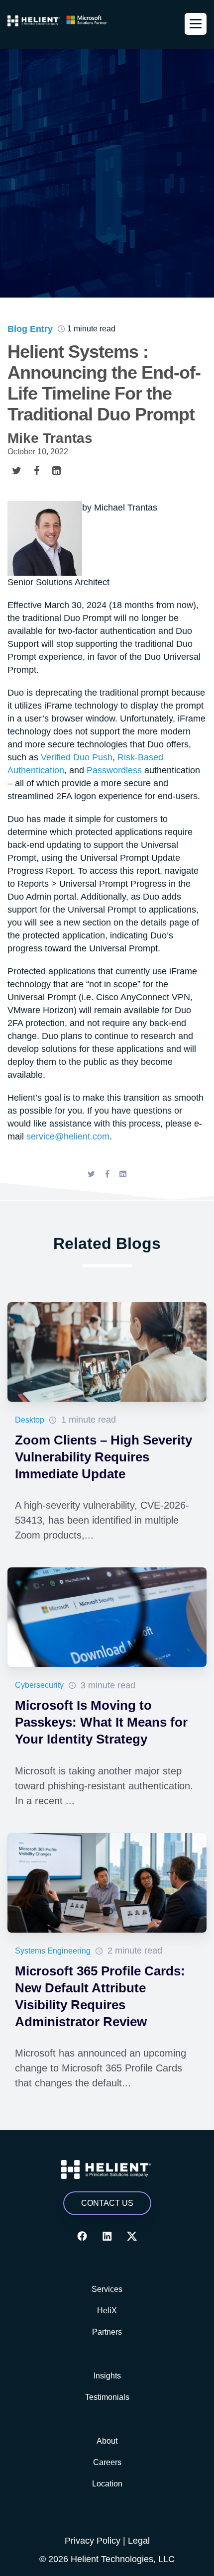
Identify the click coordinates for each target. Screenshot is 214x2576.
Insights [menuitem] (107, 2376)
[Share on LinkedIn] (56, 470)
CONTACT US (107, 2203)
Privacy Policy (93, 2541)
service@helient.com (68, 1136)
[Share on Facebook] (36, 470)
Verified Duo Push (77, 757)
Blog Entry (30, 329)
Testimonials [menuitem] (107, 2397)
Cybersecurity (39, 1685)
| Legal (136, 2541)
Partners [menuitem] (107, 2332)
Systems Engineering (53, 1951)
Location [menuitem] (107, 2484)
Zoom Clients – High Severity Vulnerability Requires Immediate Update (104, 1457)
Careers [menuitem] (107, 2462)
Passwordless (114, 770)
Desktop (30, 1420)
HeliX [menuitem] (107, 2311)
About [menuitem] (107, 2441)
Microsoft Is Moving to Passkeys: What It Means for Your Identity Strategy (101, 1722)
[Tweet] (16, 470)
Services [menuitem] (107, 2289)
